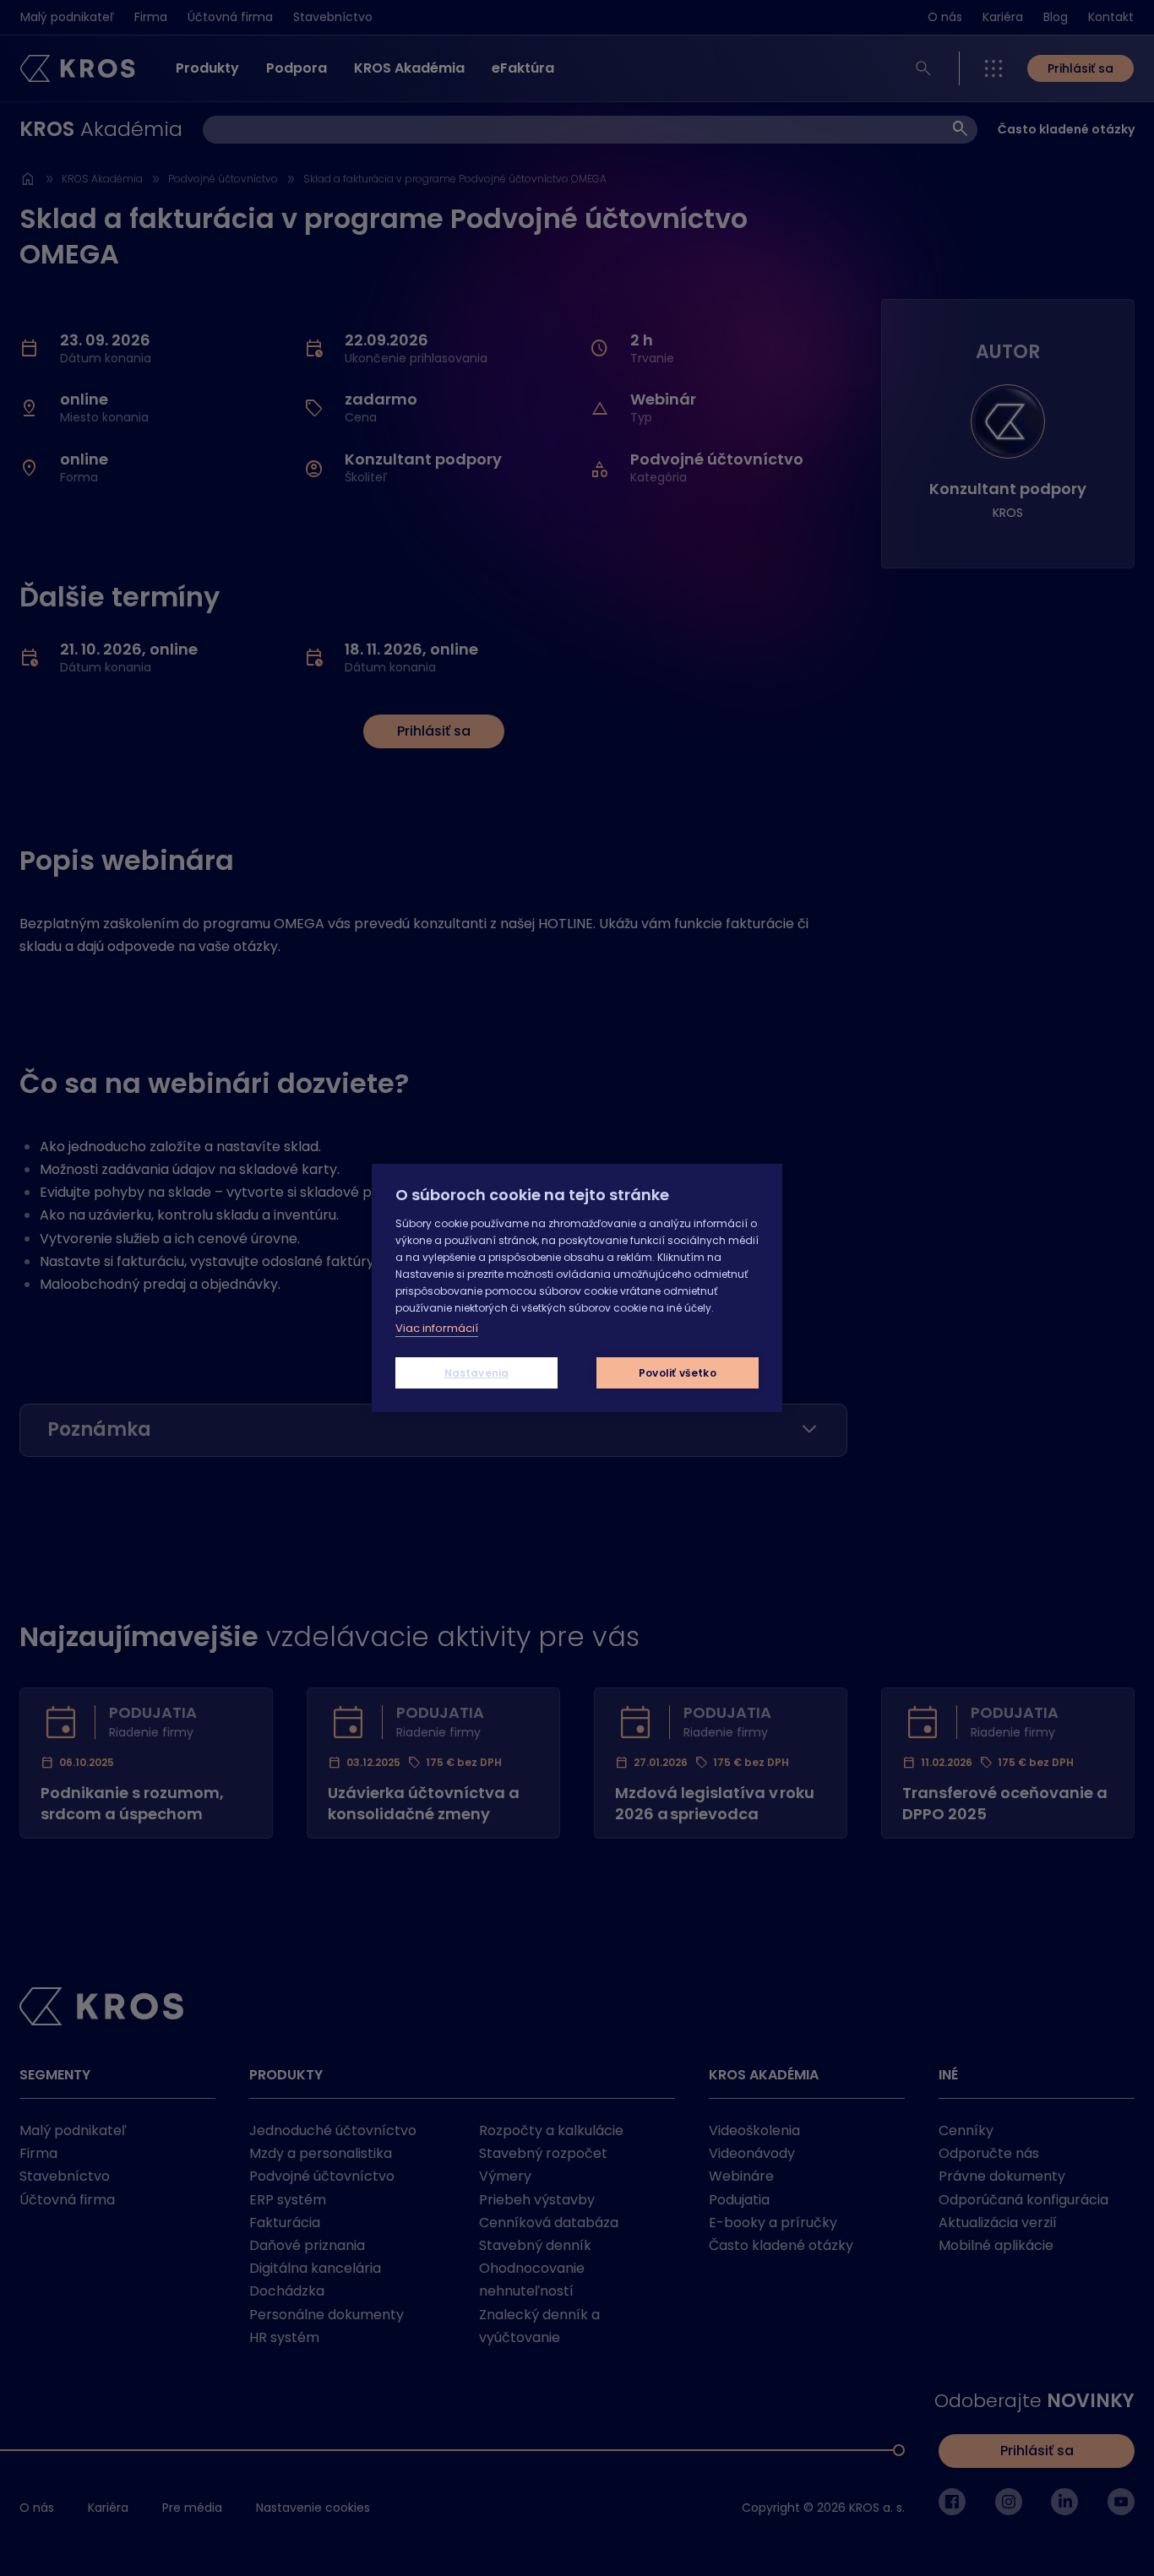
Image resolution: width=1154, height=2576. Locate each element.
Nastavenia (477, 1373)
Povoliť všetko (678, 1373)
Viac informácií (437, 1328)
